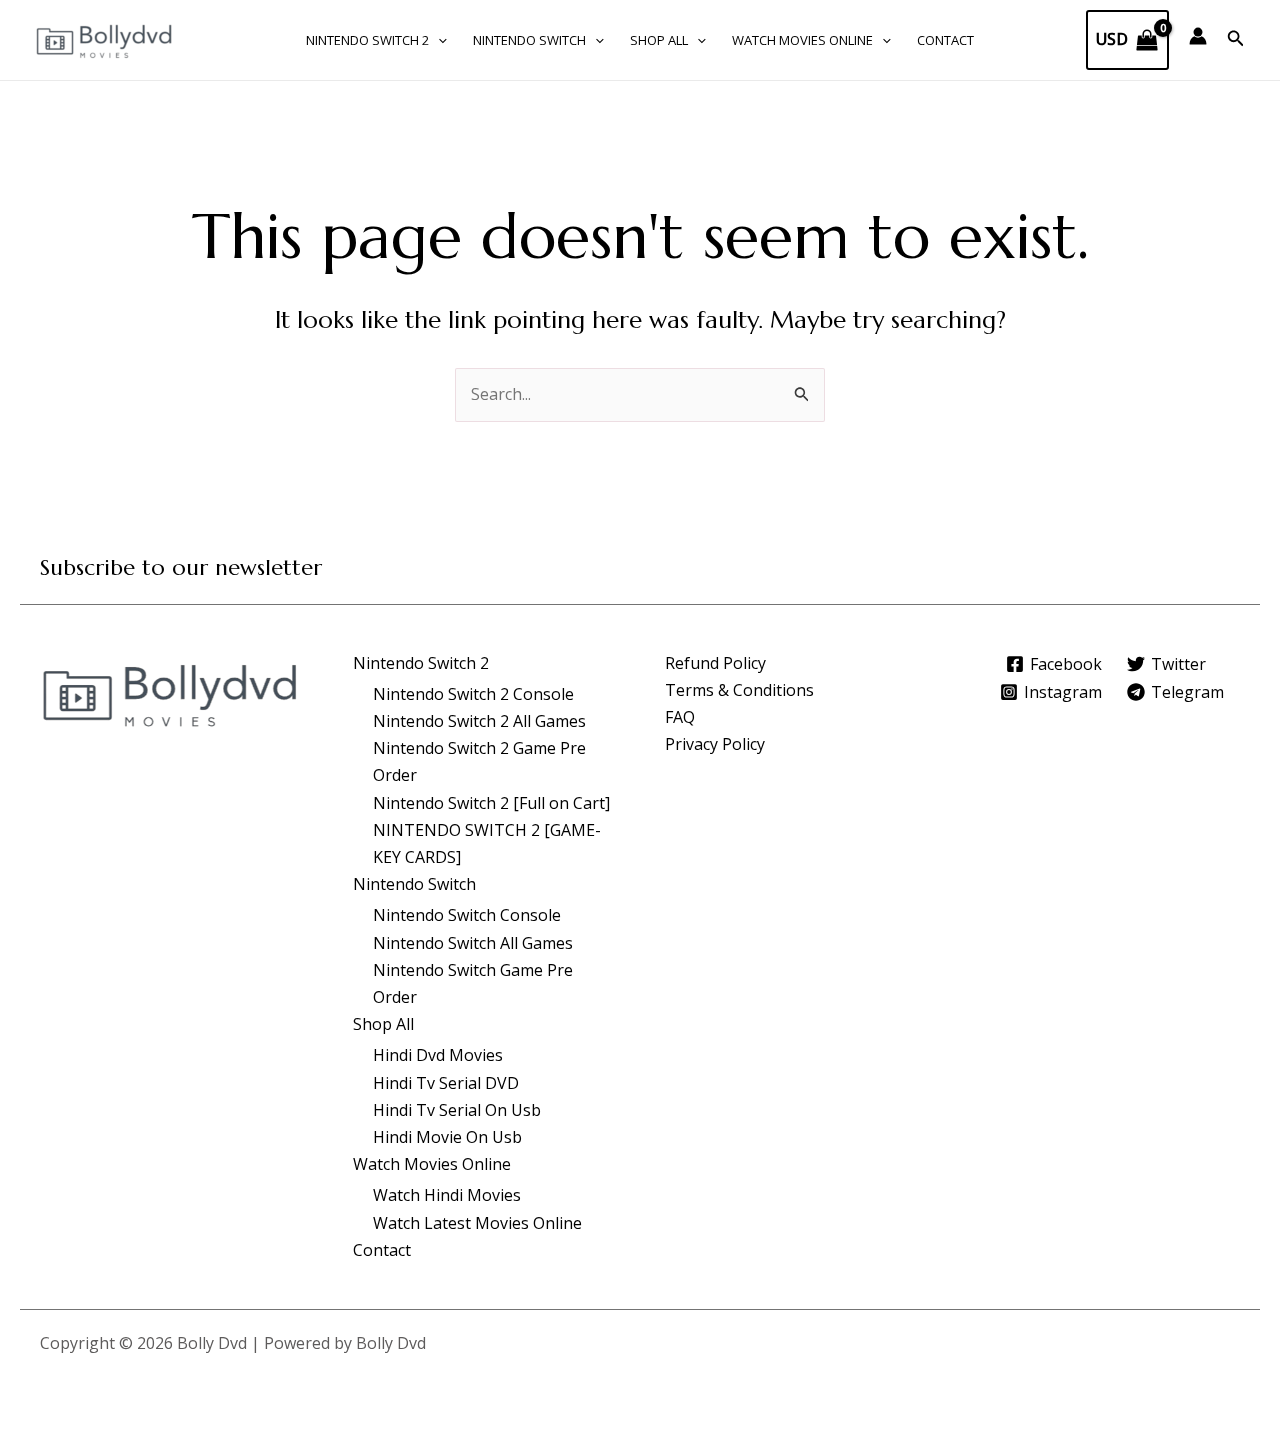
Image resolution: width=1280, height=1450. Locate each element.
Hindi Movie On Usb (447, 1137)
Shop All (659, 40)
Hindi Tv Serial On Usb (457, 1110)
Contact (945, 40)
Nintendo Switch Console (467, 915)
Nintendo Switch (529, 40)
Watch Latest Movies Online (477, 1223)
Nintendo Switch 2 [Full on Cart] (491, 803)
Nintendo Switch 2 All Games (479, 721)
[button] (438, 40)
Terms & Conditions (739, 690)
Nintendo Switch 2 (367, 40)
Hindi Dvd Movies (438, 1055)
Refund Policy (715, 663)
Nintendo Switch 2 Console (473, 694)
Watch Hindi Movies (447, 1195)
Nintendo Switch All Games (473, 943)
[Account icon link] (1198, 36)
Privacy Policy (715, 744)
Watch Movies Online (802, 40)
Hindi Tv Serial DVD (446, 1083)
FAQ (680, 717)
